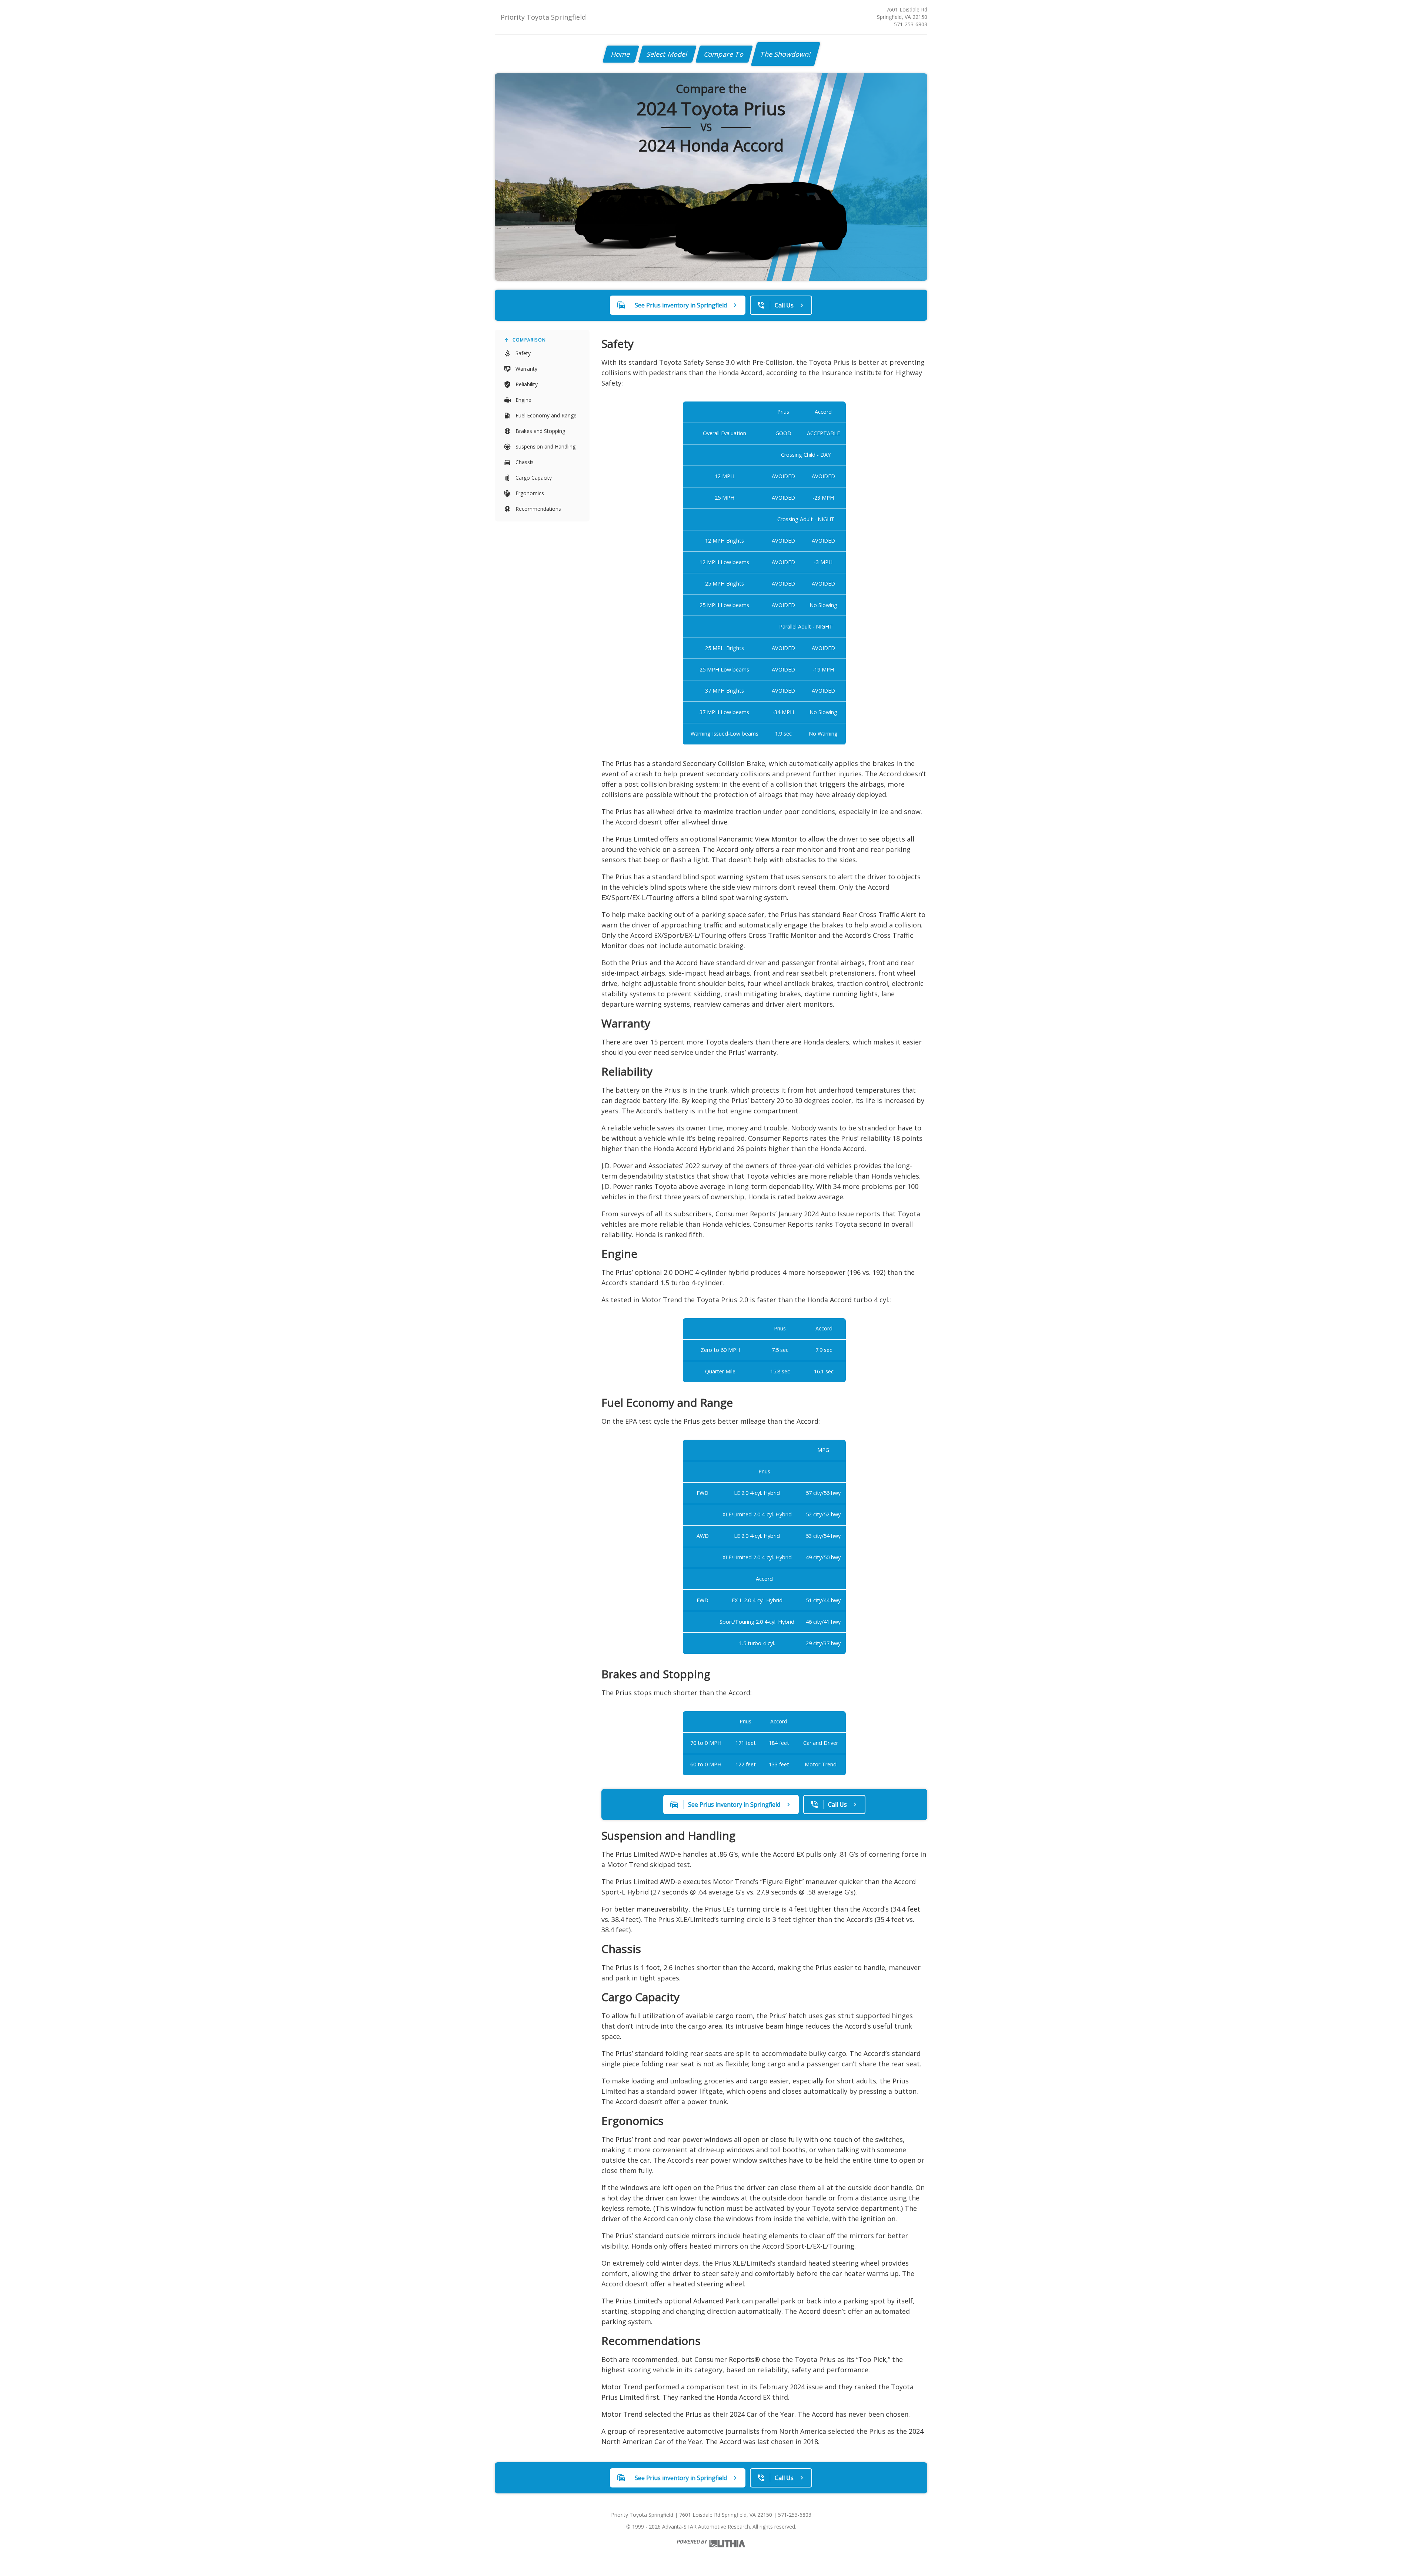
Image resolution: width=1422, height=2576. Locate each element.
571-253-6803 (911, 24)
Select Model (667, 54)
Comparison (529, 340)
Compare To (724, 54)
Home (621, 54)
